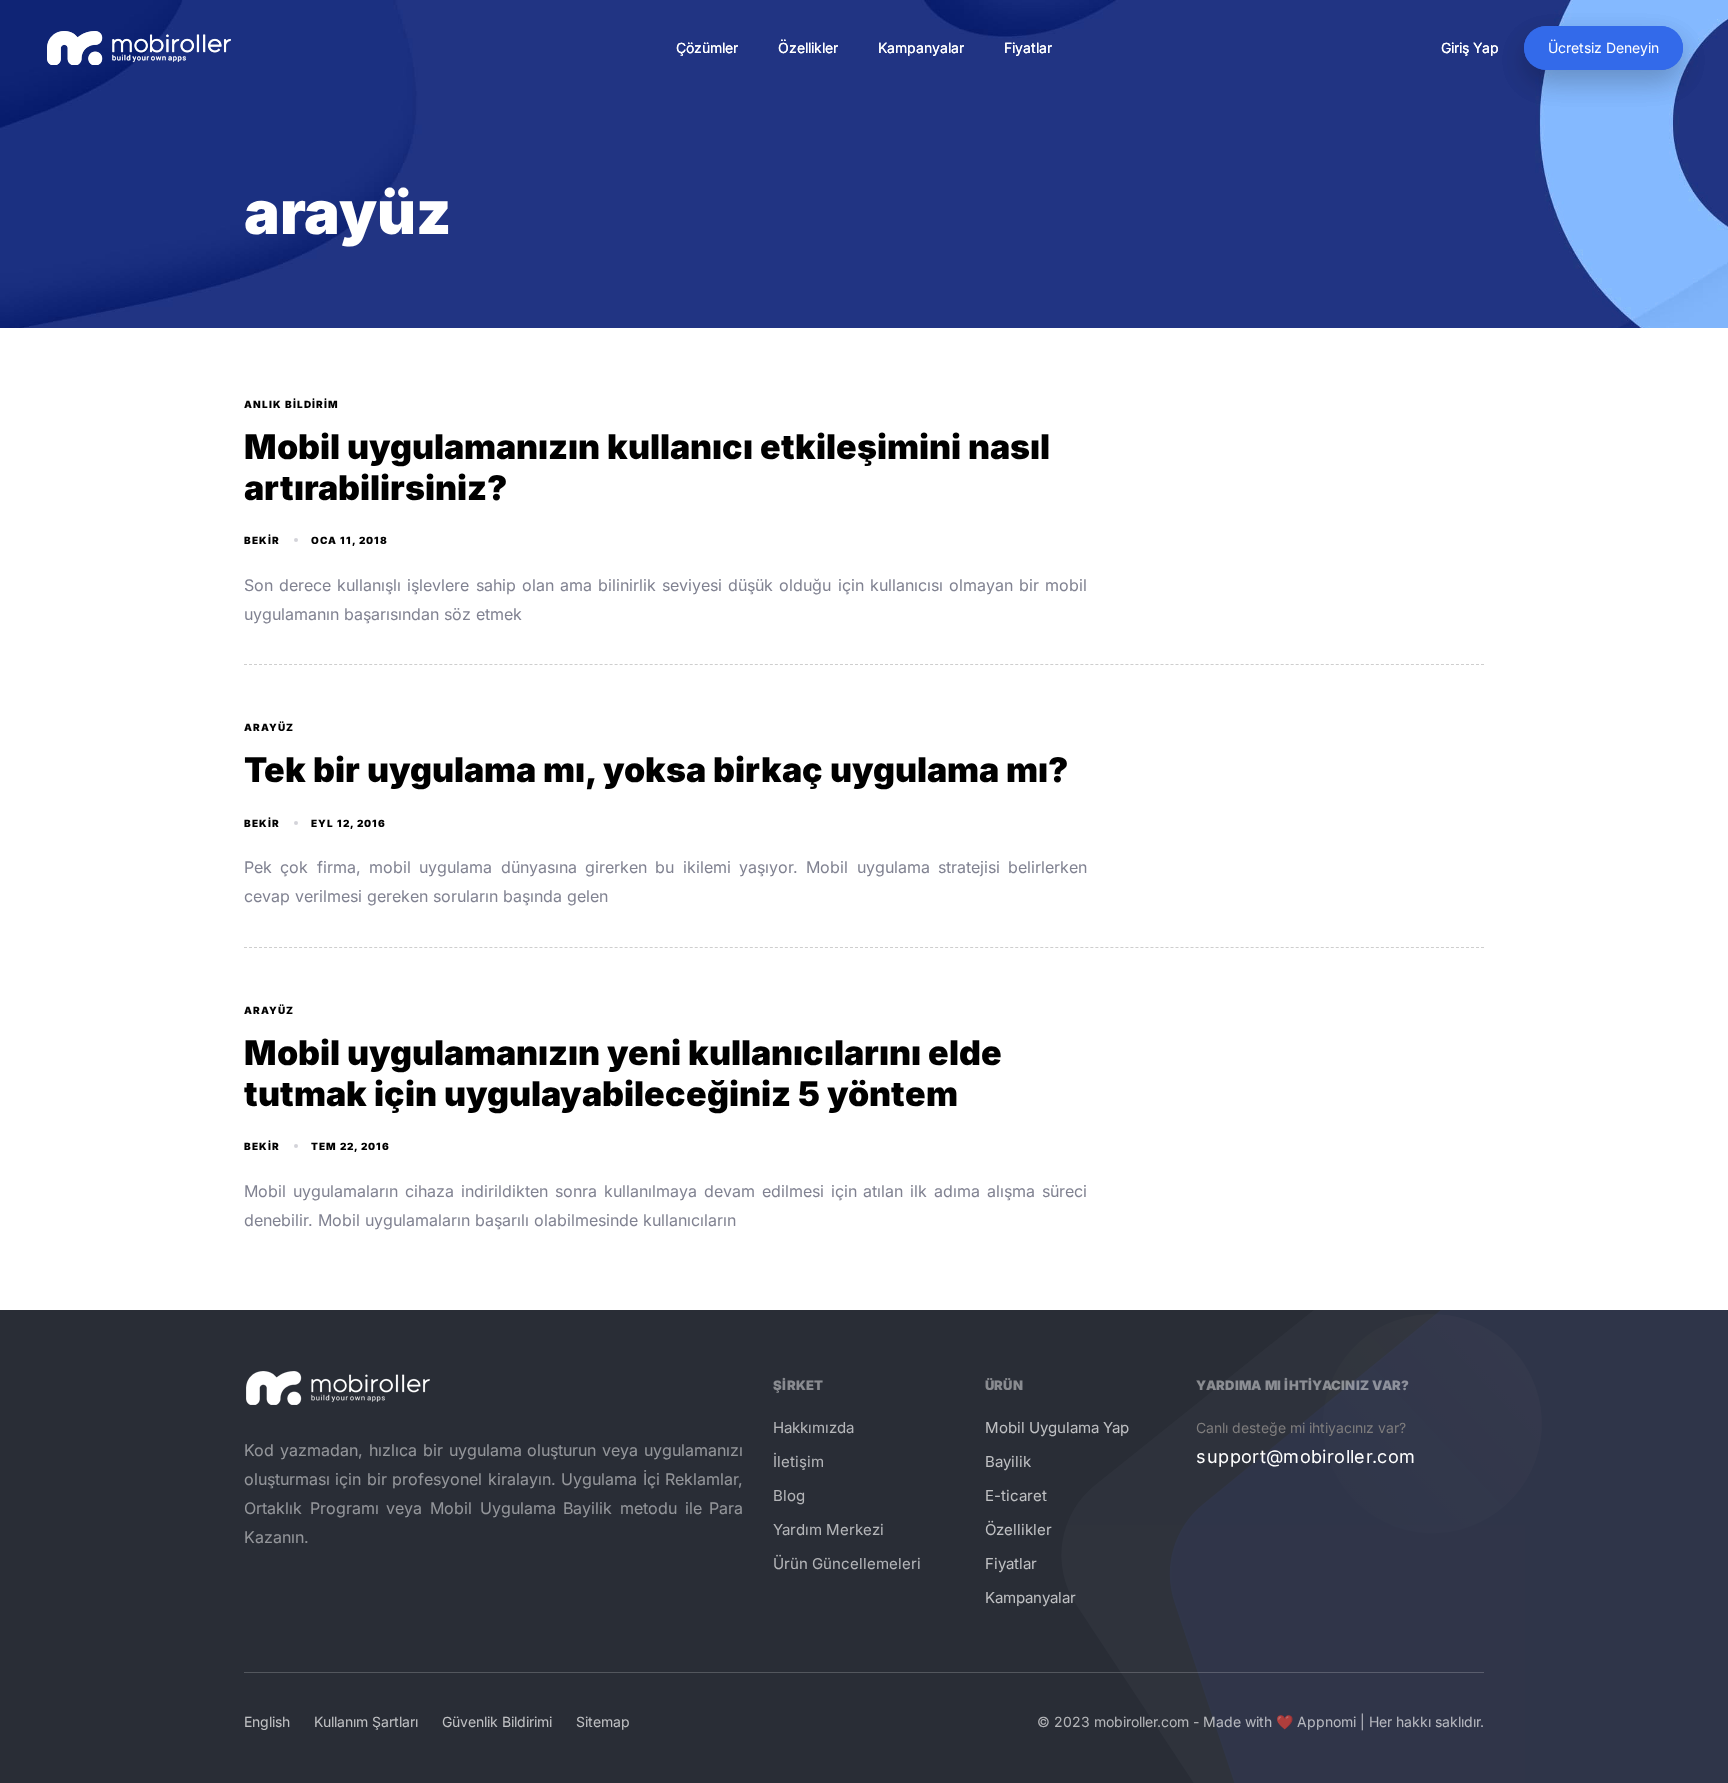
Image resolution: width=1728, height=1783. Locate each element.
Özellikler (808, 47)
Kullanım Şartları (366, 1721)
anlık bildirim (291, 404)
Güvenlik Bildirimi (497, 1721)
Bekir (262, 540)
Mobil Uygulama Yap (1057, 1427)
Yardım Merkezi (828, 1529)
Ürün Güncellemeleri (847, 1563)
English (267, 1721)
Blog (789, 1495)
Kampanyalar (921, 47)
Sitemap (603, 1721)
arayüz (269, 727)
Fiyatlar (1028, 47)
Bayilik (1008, 1461)
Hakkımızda (813, 1427)
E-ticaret (1016, 1495)
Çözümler (707, 47)
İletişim (798, 1461)
